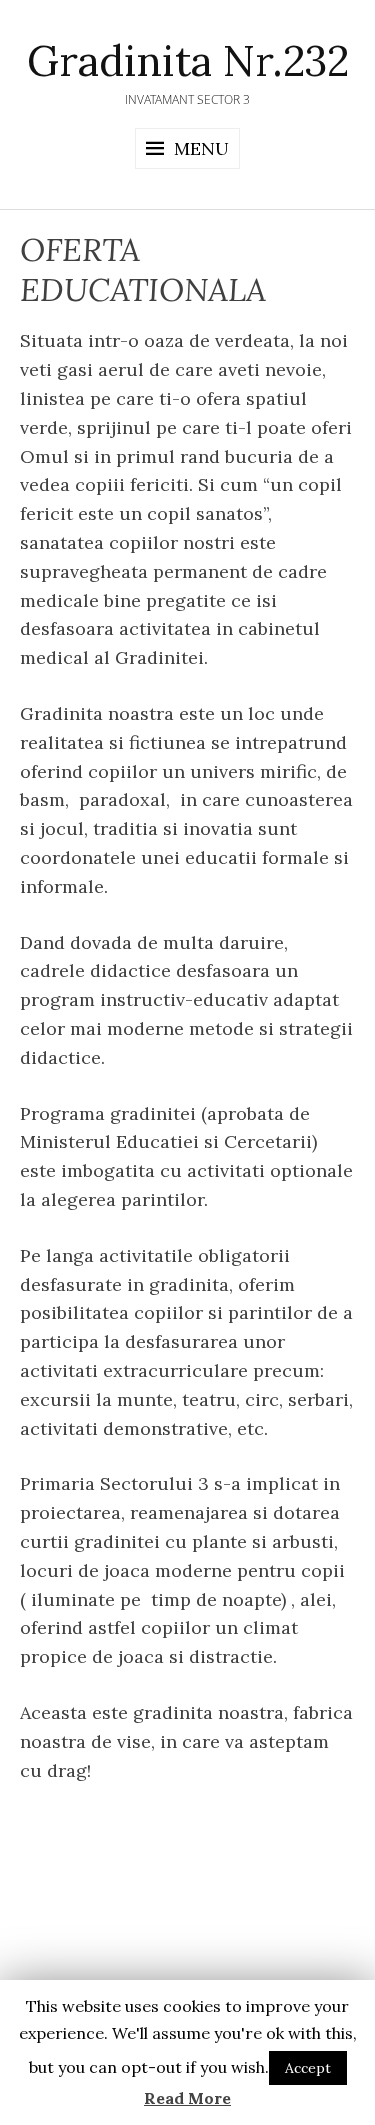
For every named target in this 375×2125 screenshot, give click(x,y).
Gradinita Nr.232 (188, 61)
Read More (187, 2098)
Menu (201, 148)
